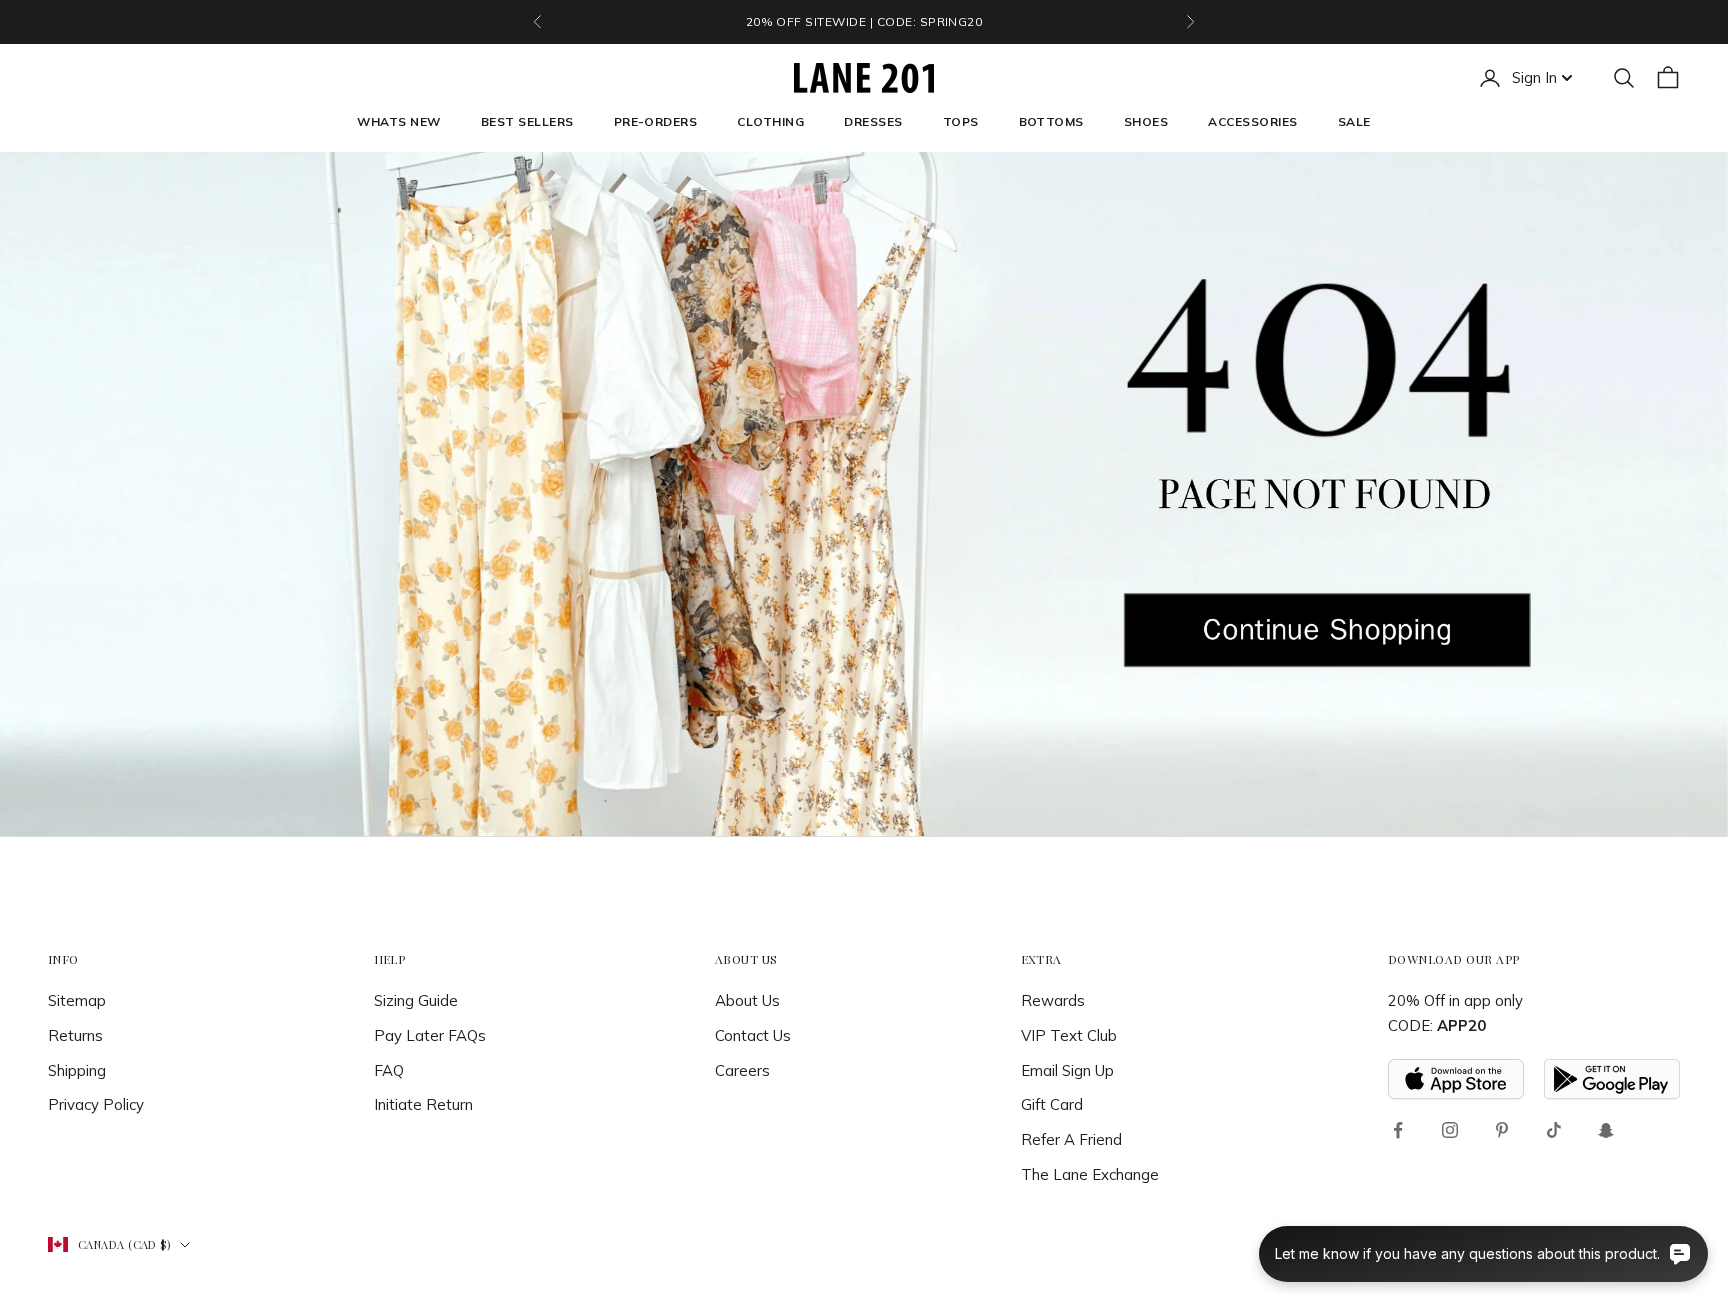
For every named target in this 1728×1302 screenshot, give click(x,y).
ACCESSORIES (1252, 121)
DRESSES (873, 121)
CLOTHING (770, 121)
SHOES (1146, 121)
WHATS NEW (398, 121)
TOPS (961, 121)
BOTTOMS (1051, 121)
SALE (1354, 121)
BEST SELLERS (527, 121)
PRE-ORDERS (656, 121)
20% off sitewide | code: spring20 (864, 21)
